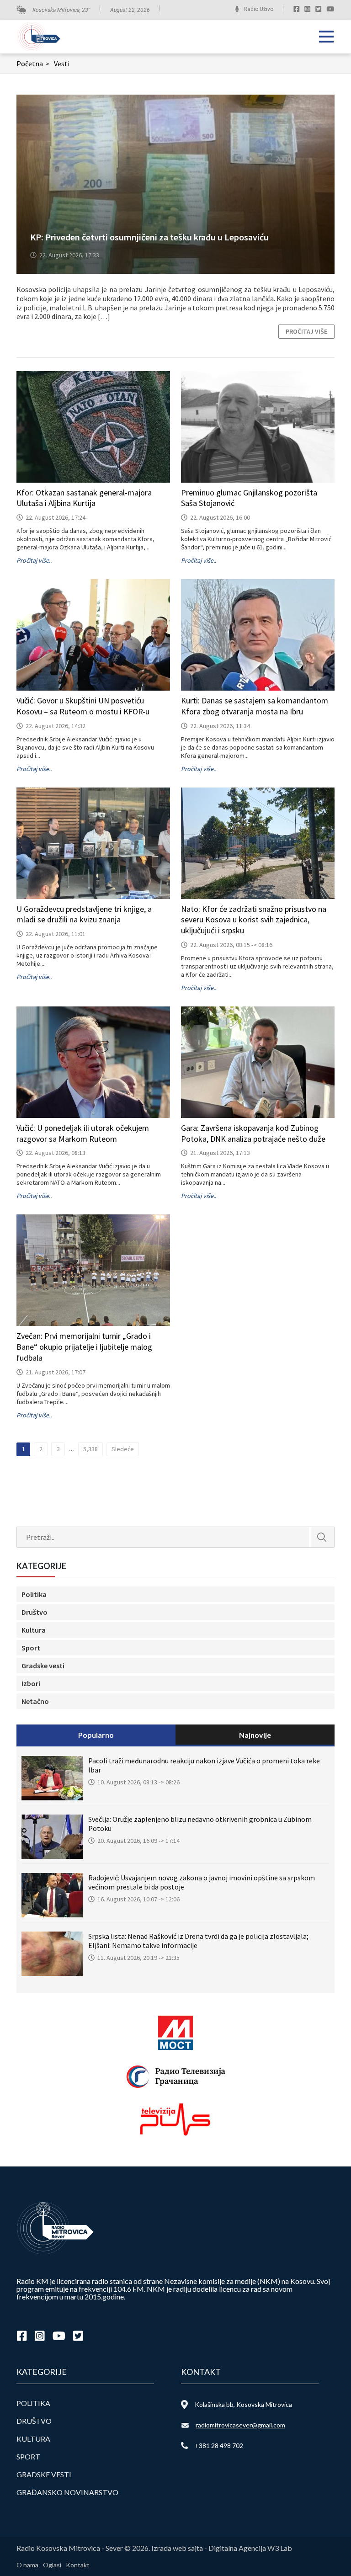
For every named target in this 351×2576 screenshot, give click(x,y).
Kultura (34, 1630)
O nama (27, 2565)
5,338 (90, 1449)
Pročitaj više (306, 331)
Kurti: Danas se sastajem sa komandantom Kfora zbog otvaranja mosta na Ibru (255, 706)
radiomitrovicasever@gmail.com (240, 2425)
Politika (34, 1594)
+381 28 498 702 (219, 2446)
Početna (33, 64)
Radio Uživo (258, 9)
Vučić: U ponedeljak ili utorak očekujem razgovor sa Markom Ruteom (83, 1133)
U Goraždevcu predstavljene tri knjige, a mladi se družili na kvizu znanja (84, 914)
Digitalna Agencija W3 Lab (250, 2548)
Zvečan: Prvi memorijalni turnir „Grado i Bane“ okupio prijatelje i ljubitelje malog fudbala (84, 1347)
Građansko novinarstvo (67, 2492)
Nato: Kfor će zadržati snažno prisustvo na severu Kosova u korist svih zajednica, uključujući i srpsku (254, 920)
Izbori (31, 1683)
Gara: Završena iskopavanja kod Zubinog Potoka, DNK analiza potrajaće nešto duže (253, 1133)
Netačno (35, 1701)
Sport (31, 1648)
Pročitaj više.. (34, 560)
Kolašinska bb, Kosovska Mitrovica (243, 2404)
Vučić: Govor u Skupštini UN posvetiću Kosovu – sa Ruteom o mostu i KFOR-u (83, 706)
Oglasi (52, 2565)
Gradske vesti (43, 1666)
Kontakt (78, 2565)
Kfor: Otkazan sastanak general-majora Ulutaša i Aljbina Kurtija (84, 498)
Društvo (35, 1612)
